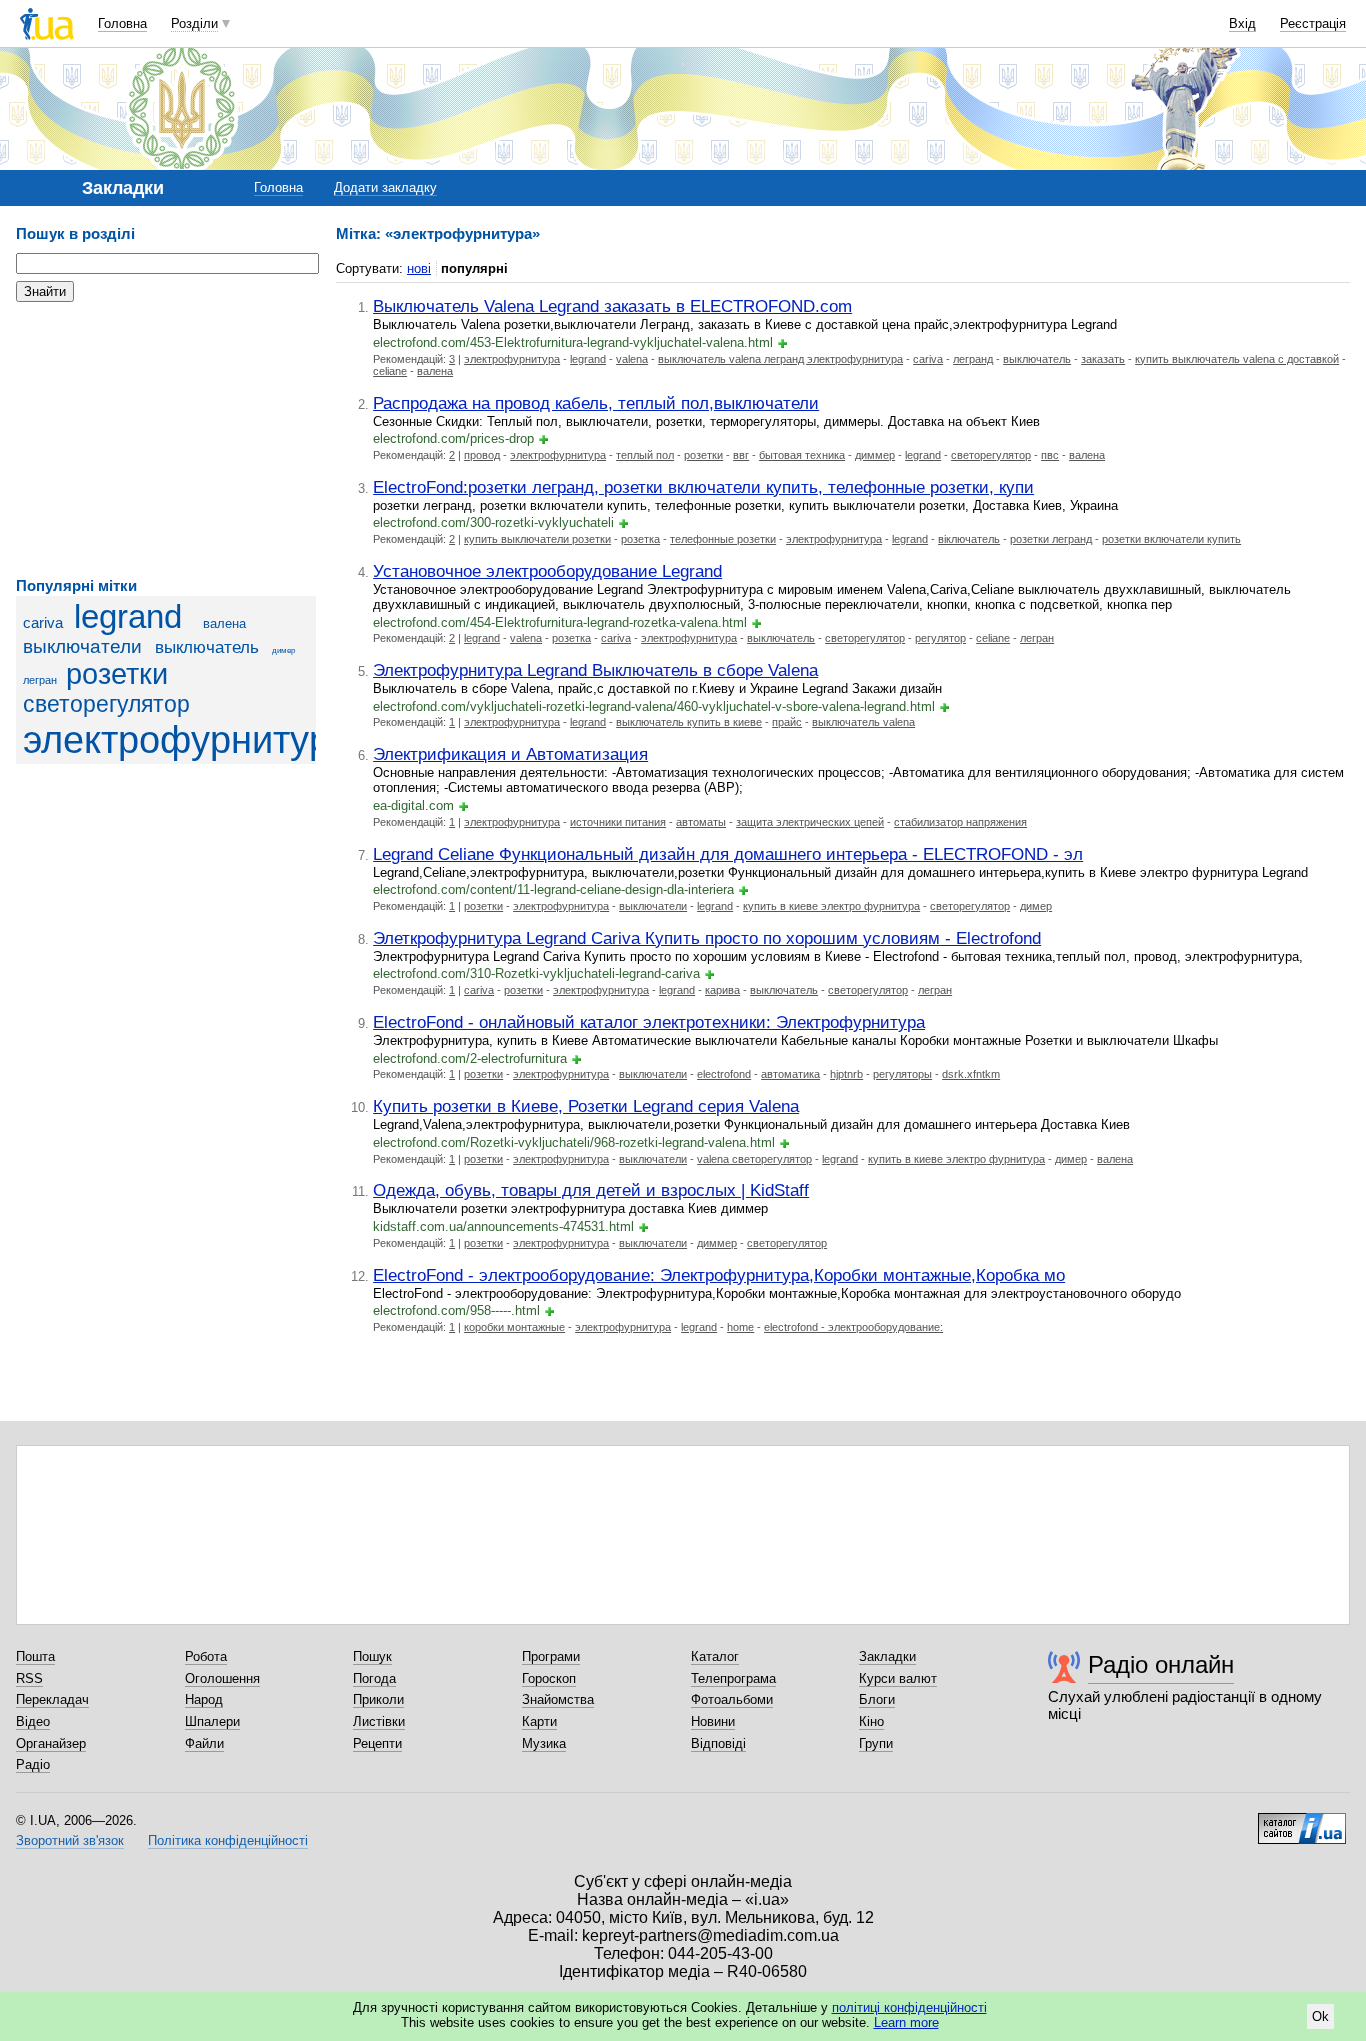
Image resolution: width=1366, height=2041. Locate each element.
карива (722, 990)
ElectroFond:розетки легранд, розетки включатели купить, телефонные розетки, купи (703, 487)
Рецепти (377, 1743)
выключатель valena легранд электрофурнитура (780, 359)
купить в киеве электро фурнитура (831, 906)
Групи (876, 1743)
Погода (374, 1678)
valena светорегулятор (754, 1159)
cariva (43, 622)
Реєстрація (1313, 23)
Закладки (887, 1656)
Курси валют (898, 1678)
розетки (117, 674)
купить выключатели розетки (537, 539)
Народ (204, 1699)
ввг (741, 455)
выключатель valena (863, 722)
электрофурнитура (187, 739)
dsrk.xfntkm (971, 1074)
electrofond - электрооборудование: (853, 1327)
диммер (875, 455)
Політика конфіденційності (228, 1840)
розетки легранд (1051, 539)
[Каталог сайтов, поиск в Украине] (1302, 1821)
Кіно (871, 1721)
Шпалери (212, 1721)
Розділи (194, 23)
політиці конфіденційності (909, 2007)
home (740, 1327)
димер (283, 650)
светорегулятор (106, 704)
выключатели (82, 646)
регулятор (940, 638)
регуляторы (902, 1074)
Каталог (715, 1656)
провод (482, 455)
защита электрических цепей (810, 822)
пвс (1050, 455)
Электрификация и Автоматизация (510, 754)
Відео (33, 1721)
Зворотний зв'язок (70, 1840)
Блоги (877, 1699)
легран (40, 680)
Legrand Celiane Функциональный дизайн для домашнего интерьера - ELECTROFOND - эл (728, 854)
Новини (713, 1721)
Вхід (1242, 23)
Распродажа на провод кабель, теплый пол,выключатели (596, 403)
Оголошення (222, 1678)
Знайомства (558, 1699)
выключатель (207, 647)
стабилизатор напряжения (960, 822)
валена (224, 623)
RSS (29, 1678)
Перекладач (52, 1699)
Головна (122, 23)
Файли (204, 1743)
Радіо (33, 1764)
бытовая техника (802, 455)
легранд (973, 359)
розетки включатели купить (1171, 539)
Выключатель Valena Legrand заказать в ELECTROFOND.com (612, 306)
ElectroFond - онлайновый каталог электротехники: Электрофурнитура (649, 1022)
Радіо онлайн (1161, 1664)
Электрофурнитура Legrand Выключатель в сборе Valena (595, 670)
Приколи (378, 1699)
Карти (539, 1721)
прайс (787, 722)
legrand (128, 617)
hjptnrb (846, 1074)
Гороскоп (549, 1678)
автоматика (790, 1074)
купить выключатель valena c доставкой (1237, 359)
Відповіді (718, 1743)
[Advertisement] (166, 440)
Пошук (372, 1656)
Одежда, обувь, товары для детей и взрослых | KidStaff (591, 1190)
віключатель (969, 539)
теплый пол (645, 455)
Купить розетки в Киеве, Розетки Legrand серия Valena (586, 1106)
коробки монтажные (514, 1327)
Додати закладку (385, 187)
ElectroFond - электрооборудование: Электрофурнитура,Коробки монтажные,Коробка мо (719, 1275)
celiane (390, 371)
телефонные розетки (723, 539)
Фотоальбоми (732, 1699)
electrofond (724, 1074)
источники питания (618, 822)
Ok (1320, 2016)
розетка (640, 539)
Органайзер (51, 1743)
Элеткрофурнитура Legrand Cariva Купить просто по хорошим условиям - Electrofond (707, 938)
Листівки (379, 1721)
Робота (206, 1656)
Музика (544, 1743)
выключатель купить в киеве (689, 722)
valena (632, 359)
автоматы (701, 822)
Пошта (35, 1656)
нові (419, 268)
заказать (1103, 359)
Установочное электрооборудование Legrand (547, 571)
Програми (551, 1656)
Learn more (906, 2022)
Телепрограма (733, 1678)
